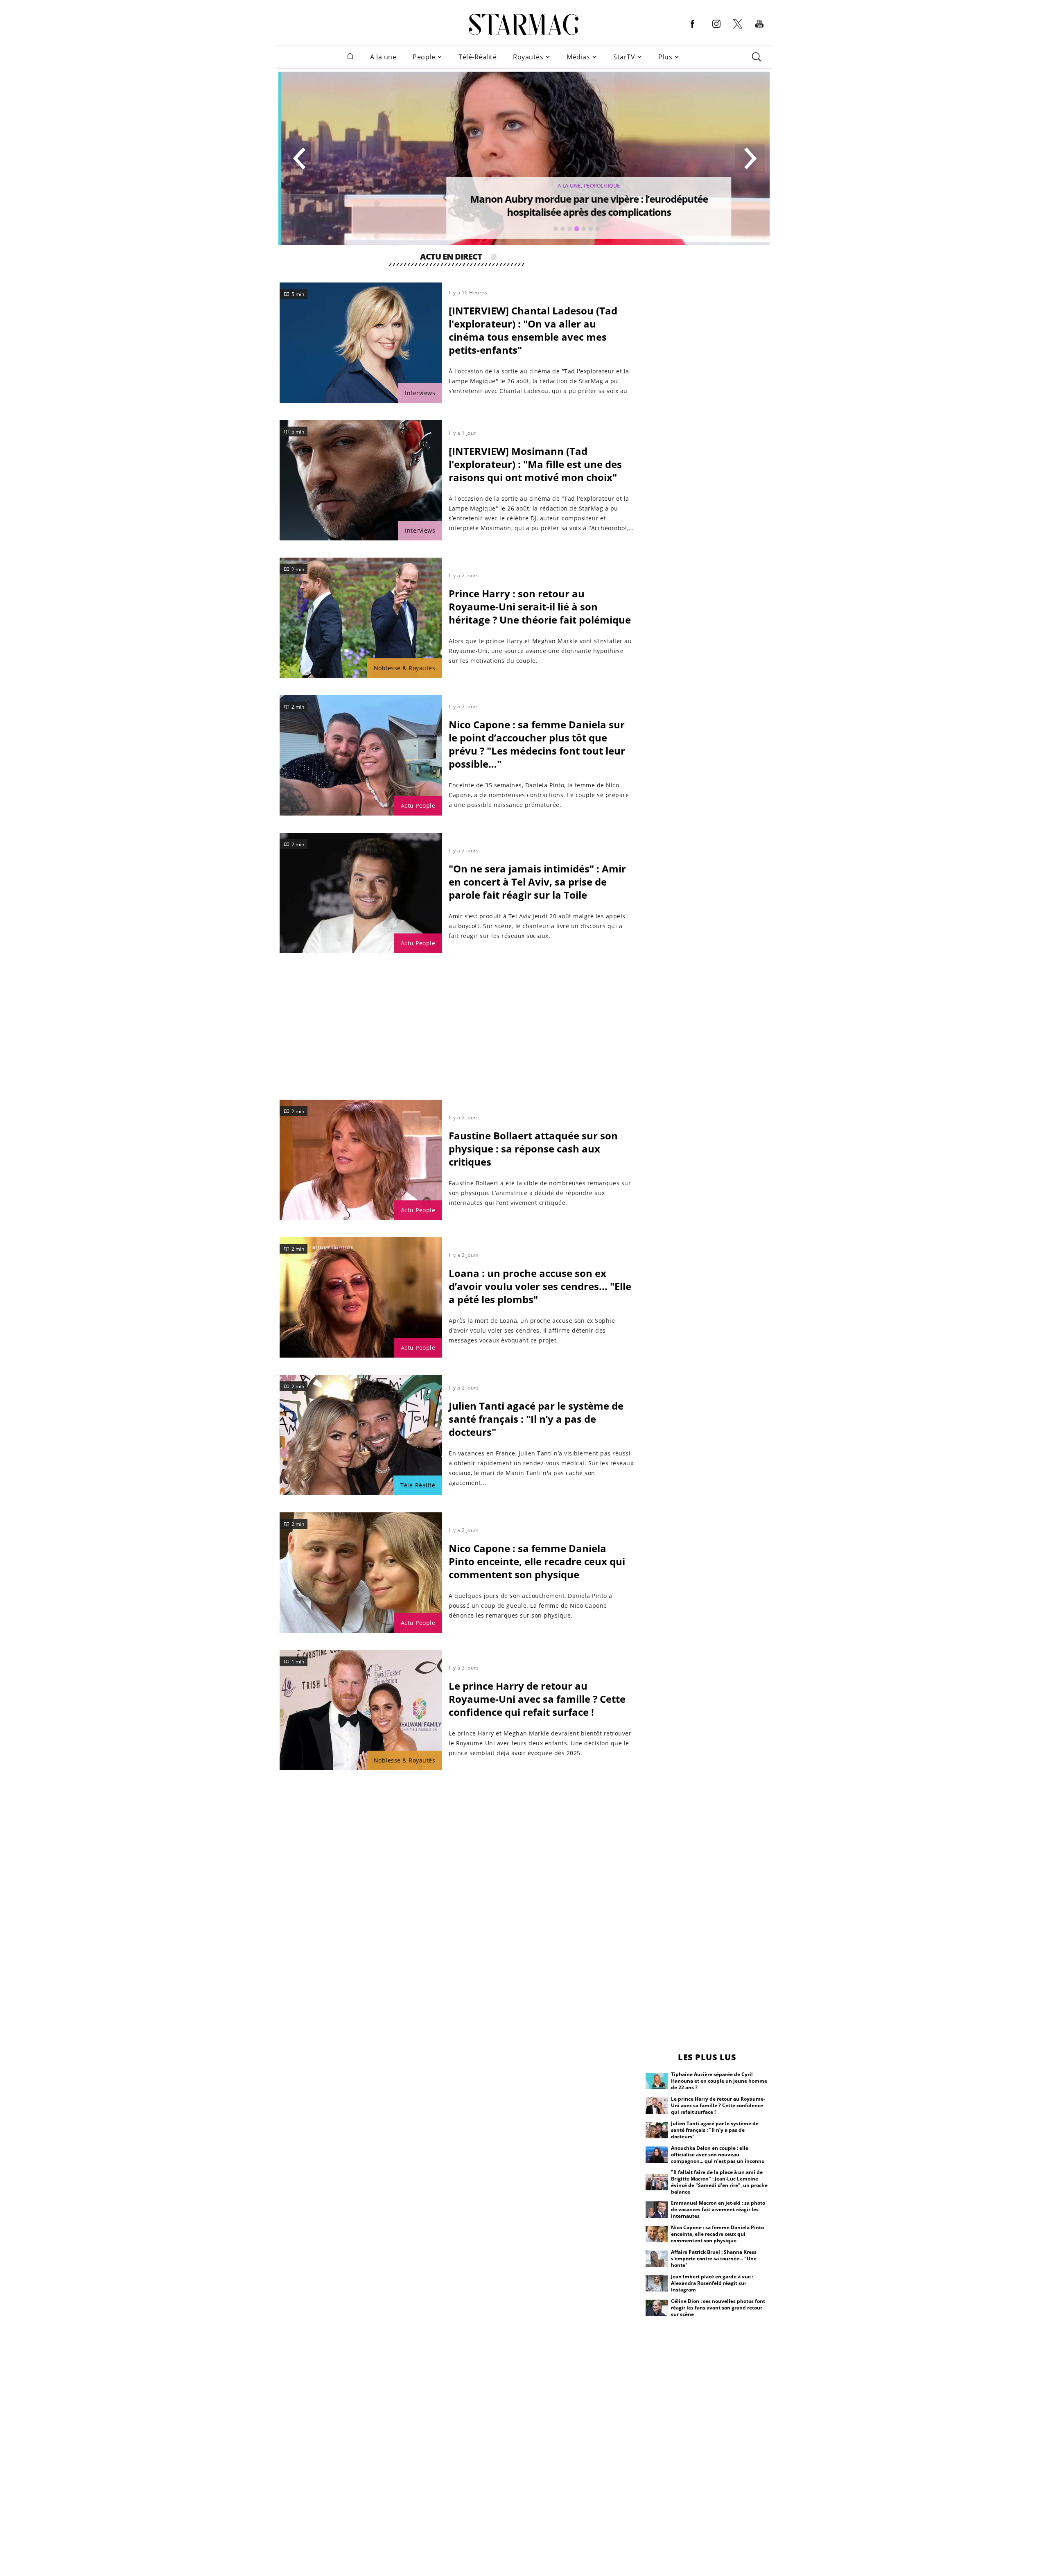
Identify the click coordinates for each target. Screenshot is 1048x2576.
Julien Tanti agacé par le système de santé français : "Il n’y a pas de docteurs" (536, 1419)
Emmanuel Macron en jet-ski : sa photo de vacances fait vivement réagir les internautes (718, 2209)
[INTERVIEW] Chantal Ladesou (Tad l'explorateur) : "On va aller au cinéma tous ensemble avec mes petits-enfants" (533, 330)
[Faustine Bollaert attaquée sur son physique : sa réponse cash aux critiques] (361, 1160)
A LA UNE (566, 186)
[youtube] (759, 30)
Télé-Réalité (478, 57)
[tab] (556, 229)
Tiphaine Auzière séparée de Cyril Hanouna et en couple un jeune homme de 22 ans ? (719, 2081)
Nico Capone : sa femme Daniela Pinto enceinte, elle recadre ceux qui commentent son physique (537, 1561)
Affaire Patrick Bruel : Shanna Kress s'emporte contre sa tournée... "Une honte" (714, 2259)
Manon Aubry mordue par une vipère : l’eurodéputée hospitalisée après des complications (586, 205)
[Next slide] (750, 158)
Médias (578, 57)
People (424, 57)
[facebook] (693, 30)
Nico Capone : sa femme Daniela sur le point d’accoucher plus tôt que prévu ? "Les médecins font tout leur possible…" (537, 744)
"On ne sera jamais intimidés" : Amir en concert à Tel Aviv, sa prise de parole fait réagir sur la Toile (537, 882)
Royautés (528, 57)
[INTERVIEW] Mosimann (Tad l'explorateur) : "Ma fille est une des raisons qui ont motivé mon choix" (535, 464)
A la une (383, 57)
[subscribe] (494, 258)
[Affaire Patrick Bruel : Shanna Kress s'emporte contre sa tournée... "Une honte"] (657, 2259)
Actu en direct (451, 258)
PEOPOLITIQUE (599, 186)
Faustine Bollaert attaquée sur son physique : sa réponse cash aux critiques (533, 1149)
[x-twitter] (738, 28)
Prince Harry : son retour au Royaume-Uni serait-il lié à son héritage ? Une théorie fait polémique (540, 607)
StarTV (624, 57)
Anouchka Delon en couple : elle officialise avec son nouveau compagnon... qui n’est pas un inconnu (718, 2155)
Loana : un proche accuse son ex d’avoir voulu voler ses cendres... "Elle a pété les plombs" (540, 1286)
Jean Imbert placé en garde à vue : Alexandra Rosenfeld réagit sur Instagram (712, 2283)
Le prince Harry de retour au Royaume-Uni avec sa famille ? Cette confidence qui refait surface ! (537, 1699)
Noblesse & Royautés (405, 668)
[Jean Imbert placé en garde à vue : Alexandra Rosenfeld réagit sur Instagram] (657, 2283)
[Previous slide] (300, 158)
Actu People (418, 806)
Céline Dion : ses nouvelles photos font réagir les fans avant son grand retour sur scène (718, 2308)
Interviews (420, 393)
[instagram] (716, 30)
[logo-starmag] (524, 25)
